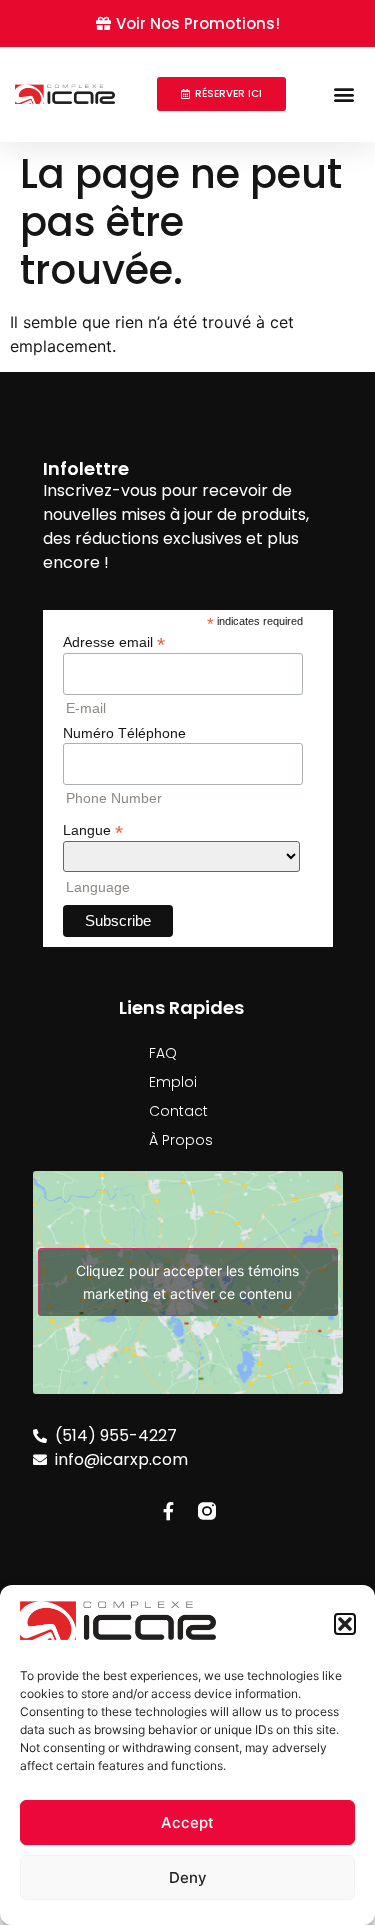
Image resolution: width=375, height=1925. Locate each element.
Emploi (173, 1082)
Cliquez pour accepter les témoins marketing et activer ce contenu (187, 1282)
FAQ (163, 1053)
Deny (188, 1877)
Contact (178, 1111)
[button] (345, 1624)
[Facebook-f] (169, 1511)
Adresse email (114, 641)
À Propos (181, 1140)
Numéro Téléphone (124, 733)
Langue (93, 829)
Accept (187, 1822)
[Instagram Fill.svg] (207, 1511)
